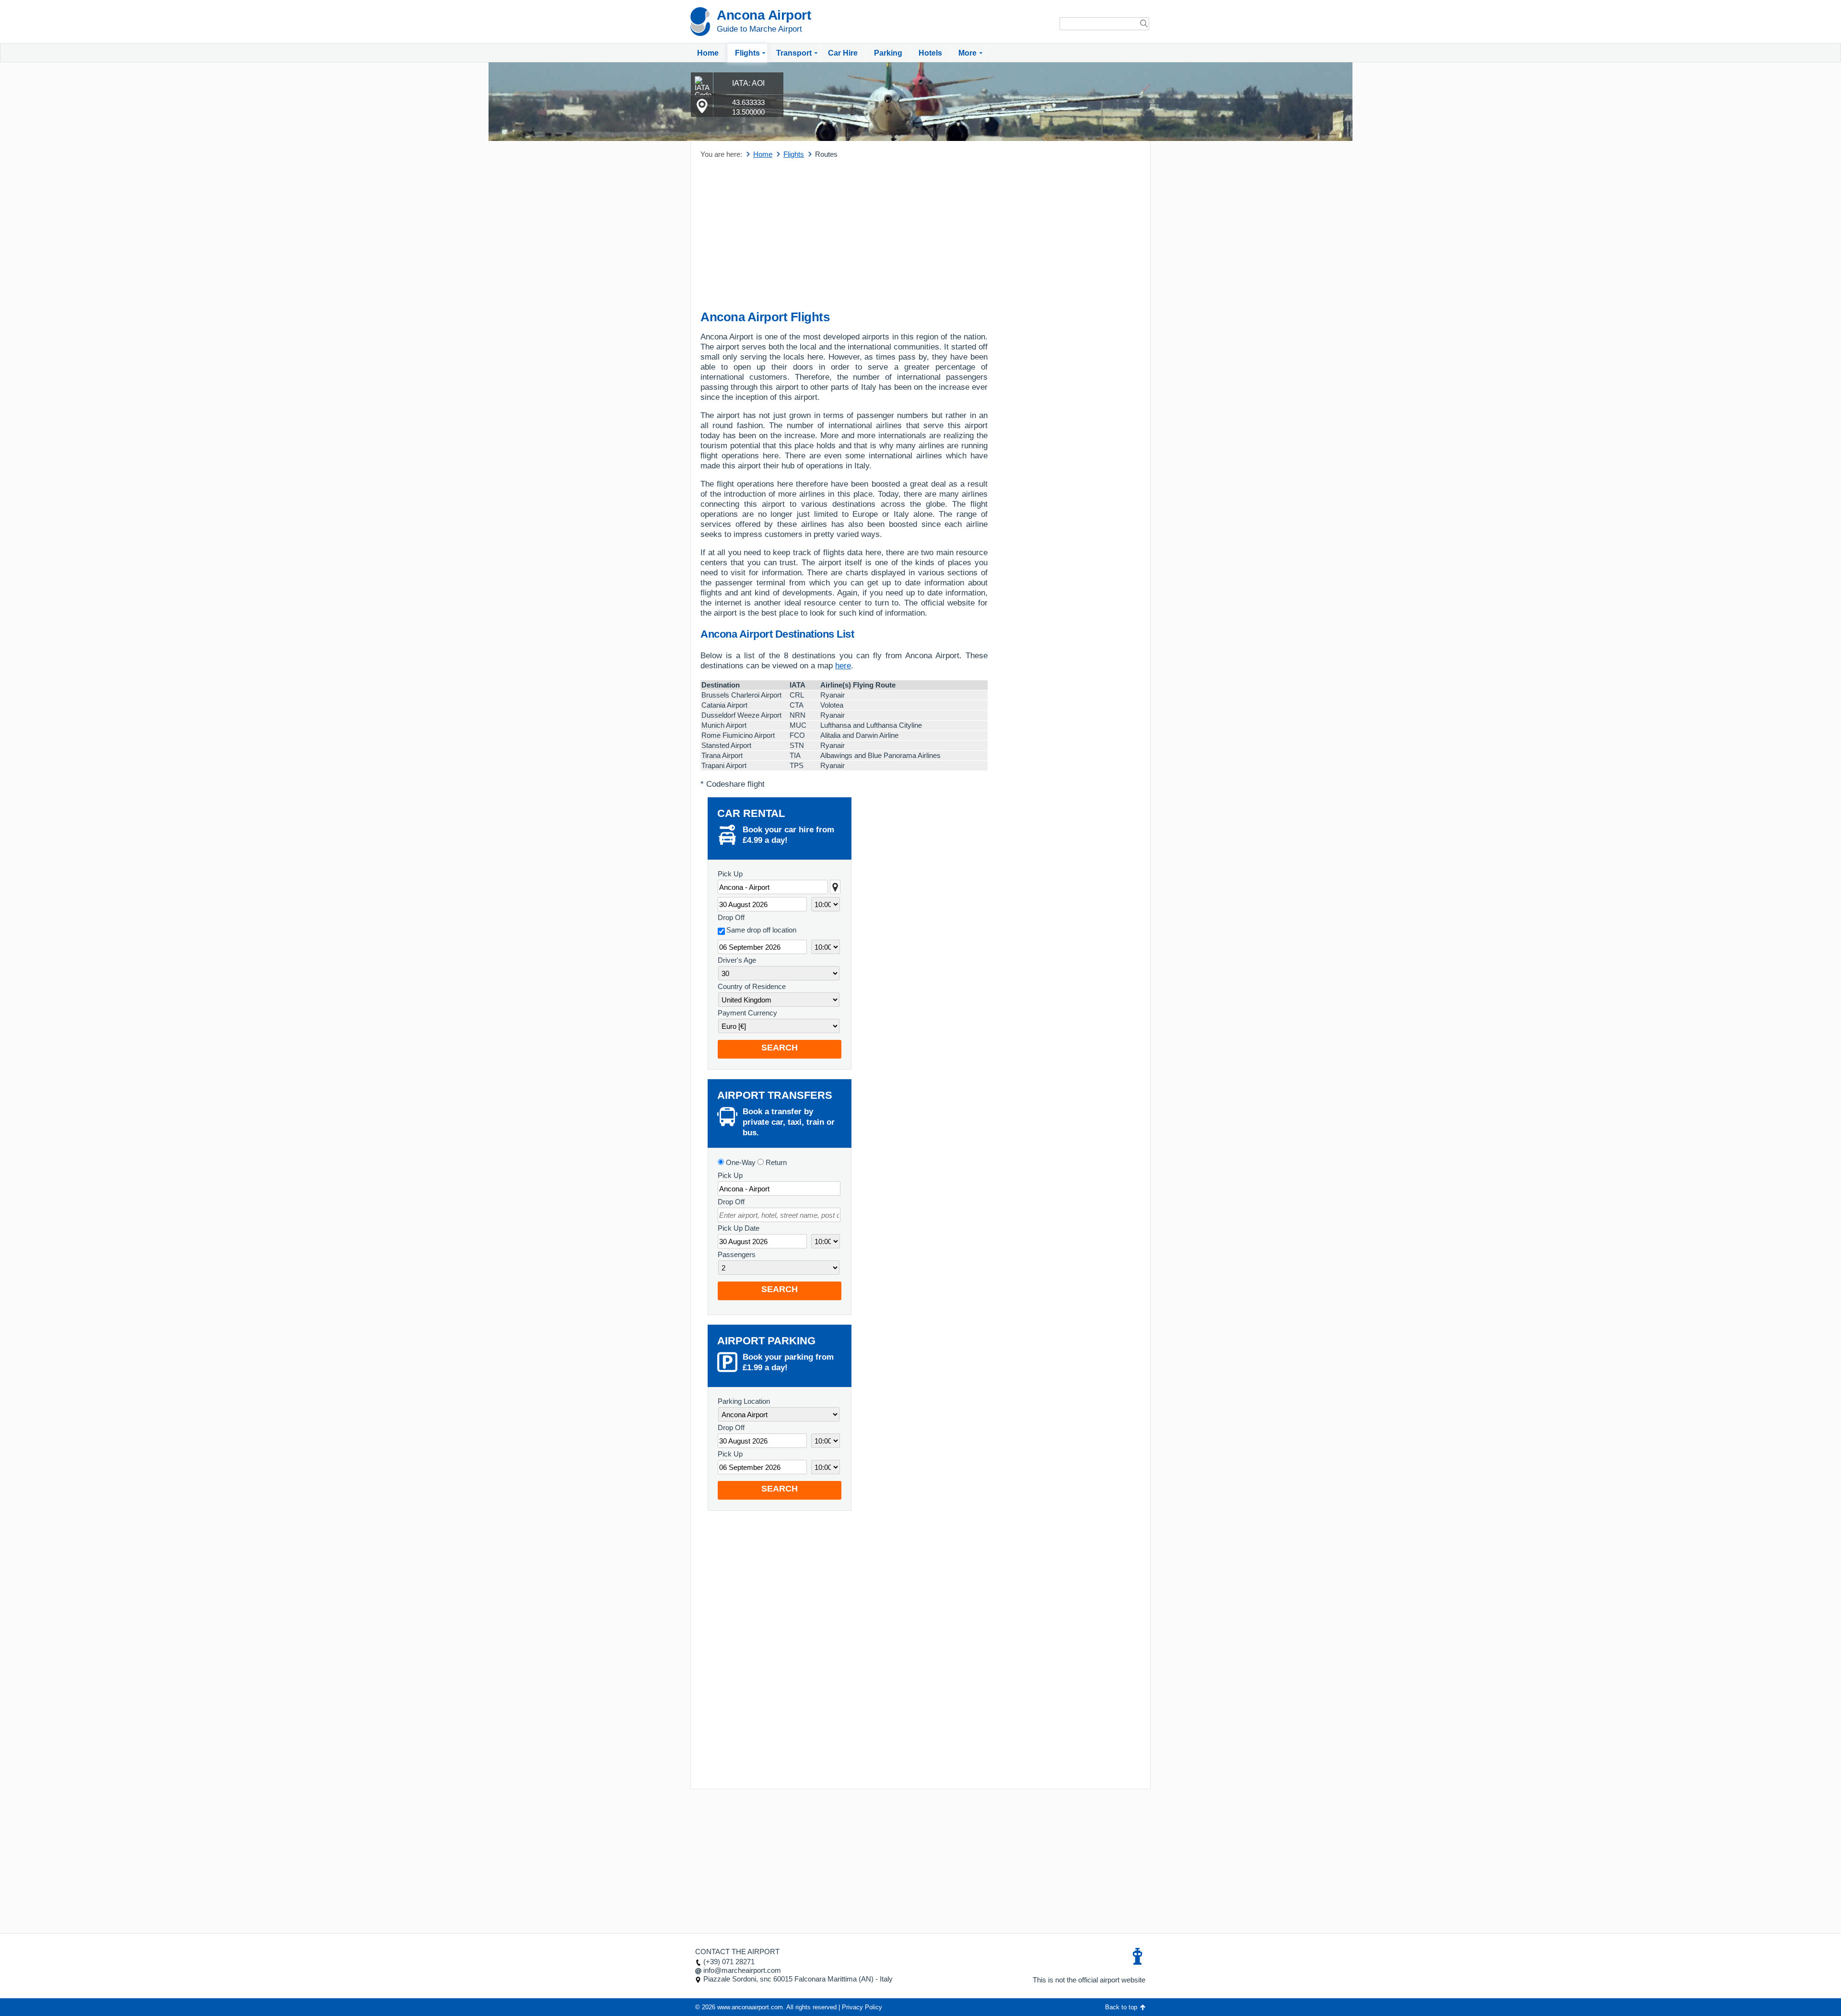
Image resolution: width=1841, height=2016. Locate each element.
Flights (747, 53)
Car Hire (843, 53)
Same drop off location (761, 930)
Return (775, 1162)
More (967, 53)
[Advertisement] (844, 235)
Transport (794, 53)
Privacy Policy (862, 2007)
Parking (888, 53)
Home (708, 53)
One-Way (740, 1162)
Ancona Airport (764, 15)
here (843, 666)
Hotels (930, 53)
